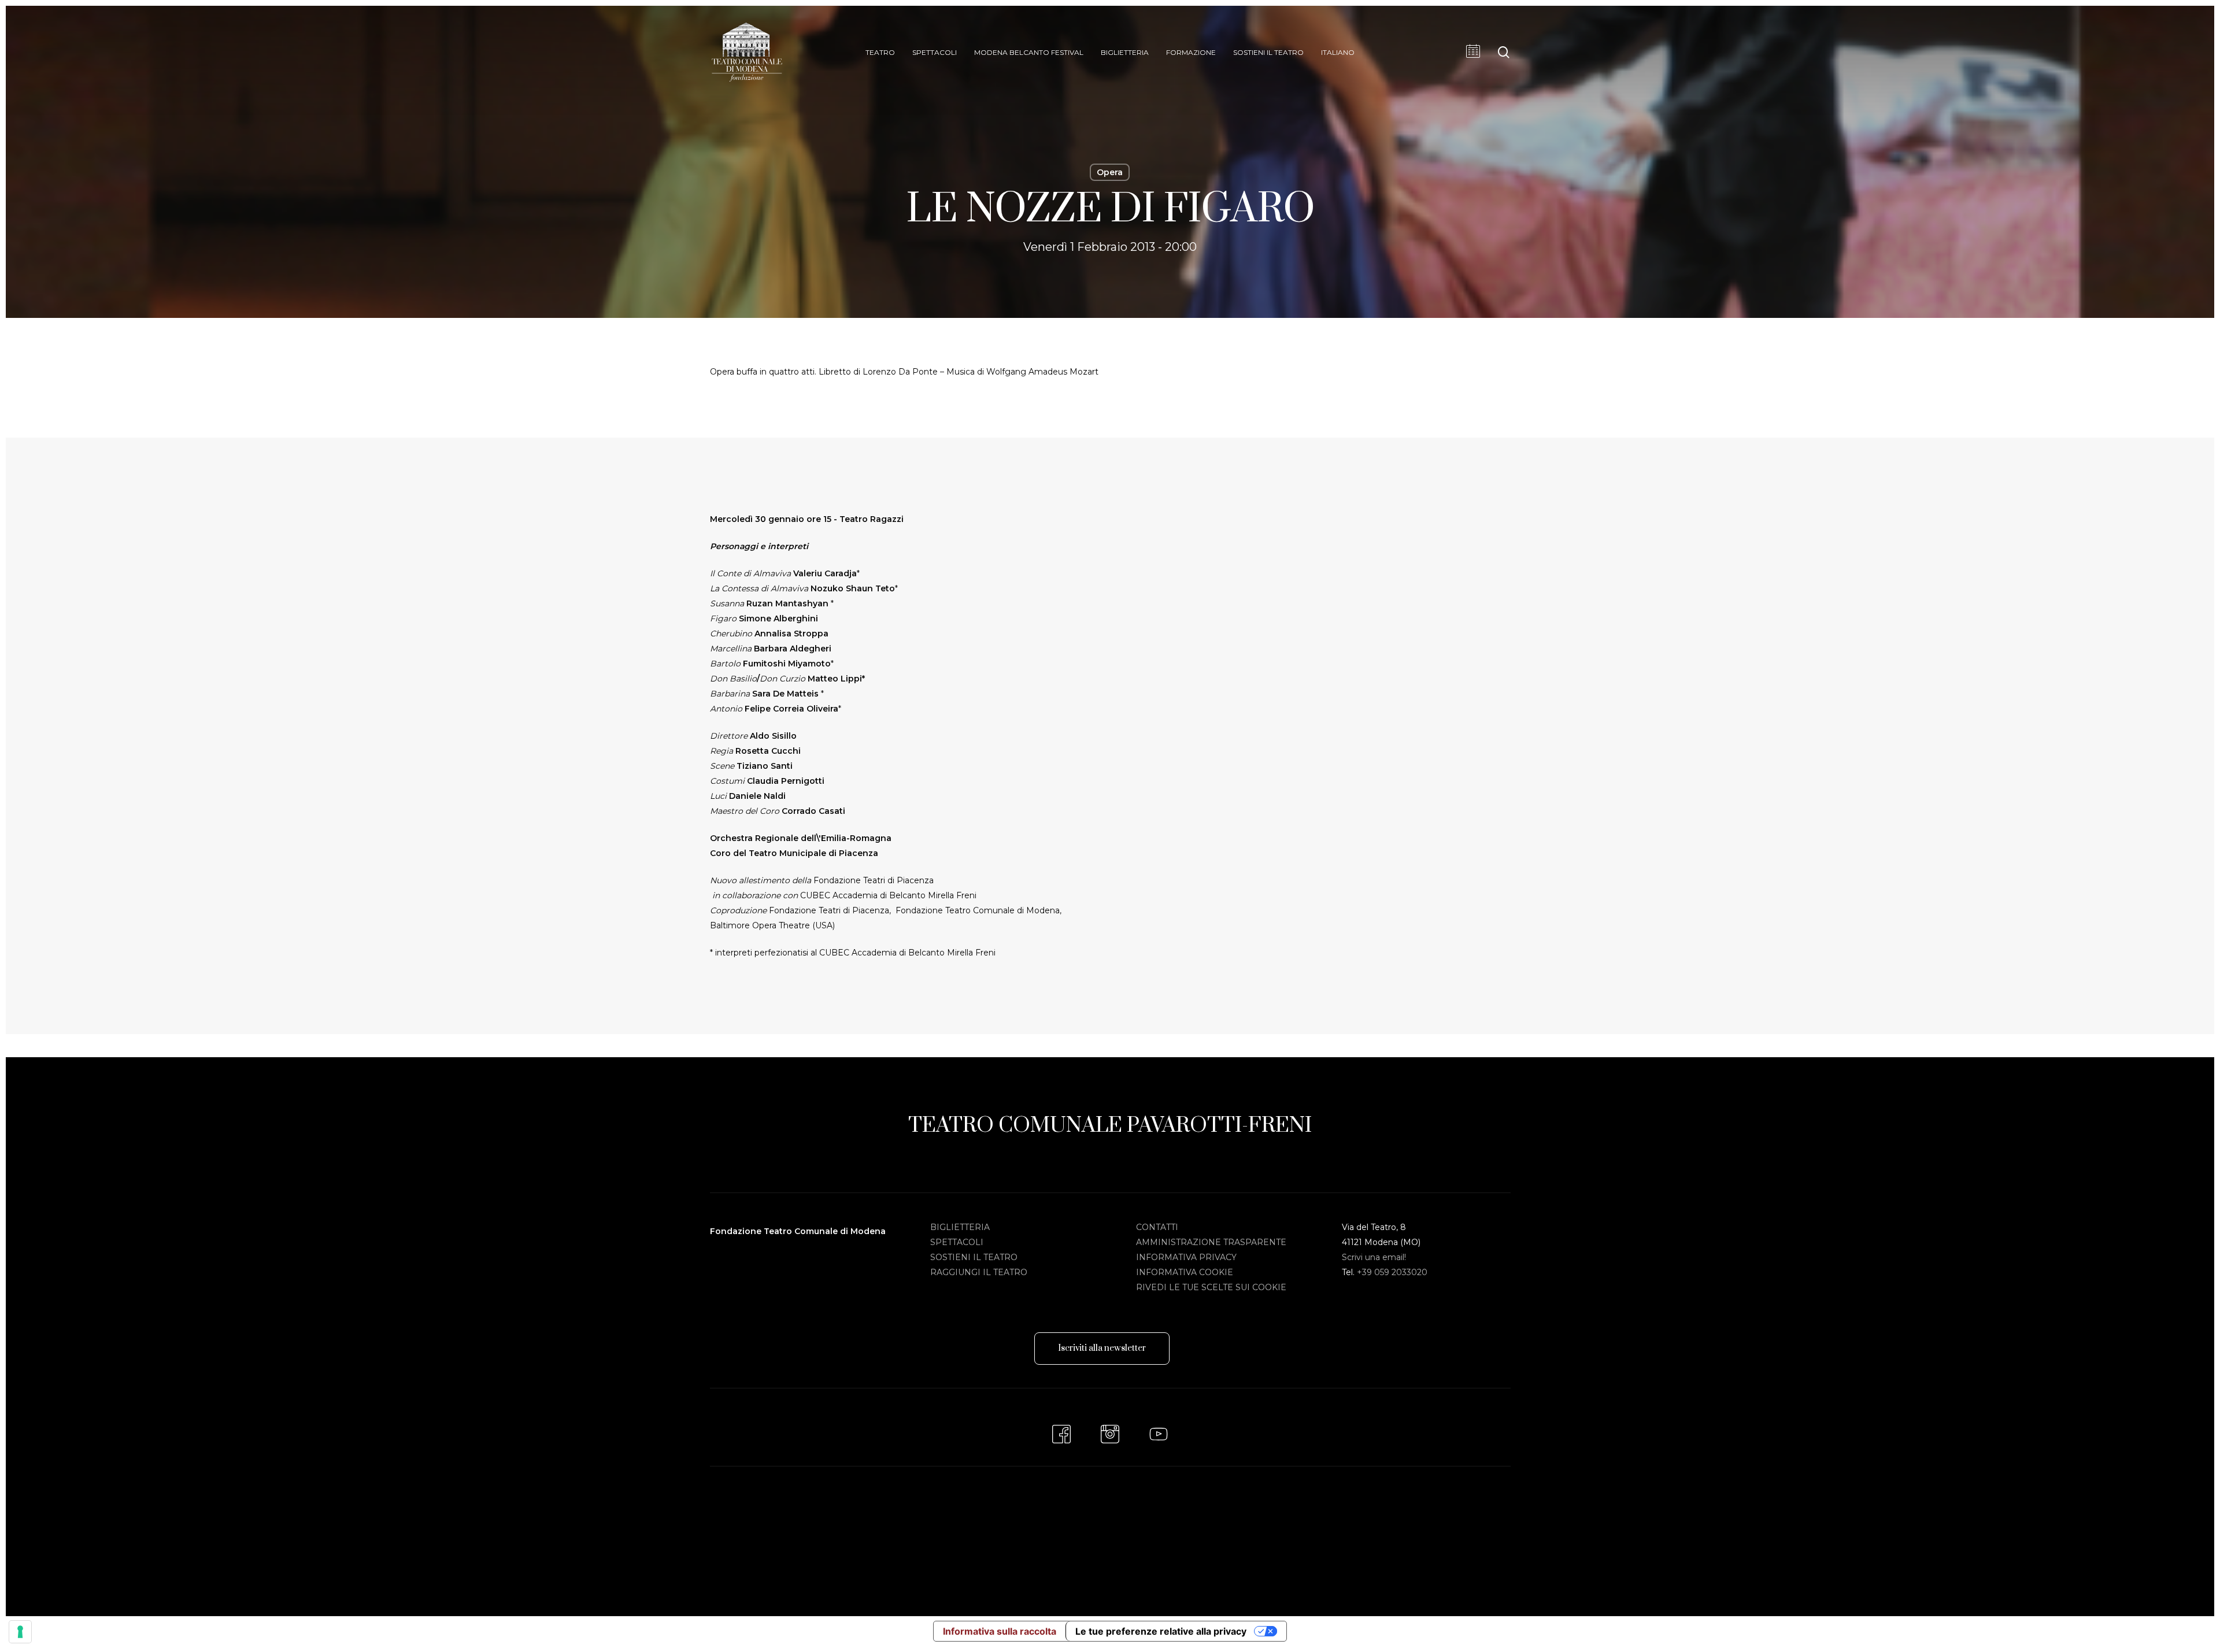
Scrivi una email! (1374, 1257)
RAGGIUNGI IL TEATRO (979, 1272)
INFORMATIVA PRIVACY (1186, 1257)
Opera (1110, 172)
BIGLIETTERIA (960, 1227)
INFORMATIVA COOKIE (1185, 1272)
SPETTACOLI (957, 1242)
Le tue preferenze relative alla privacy (1161, 1631)
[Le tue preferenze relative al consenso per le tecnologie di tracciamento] (20, 1632)
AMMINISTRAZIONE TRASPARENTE (1211, 1242)
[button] (1102, 1349)
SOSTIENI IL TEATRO (974, 1257)
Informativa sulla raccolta (1000, 1631)
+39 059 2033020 (1392, 1272)
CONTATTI (1157, 1227)
